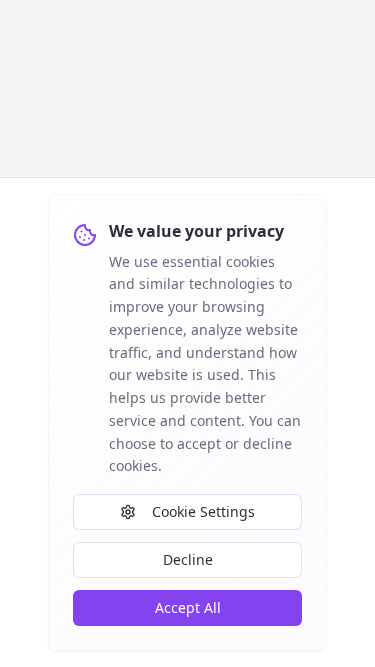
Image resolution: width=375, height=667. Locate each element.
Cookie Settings (203, 511)
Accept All (188, 607)
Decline (188, 559)
